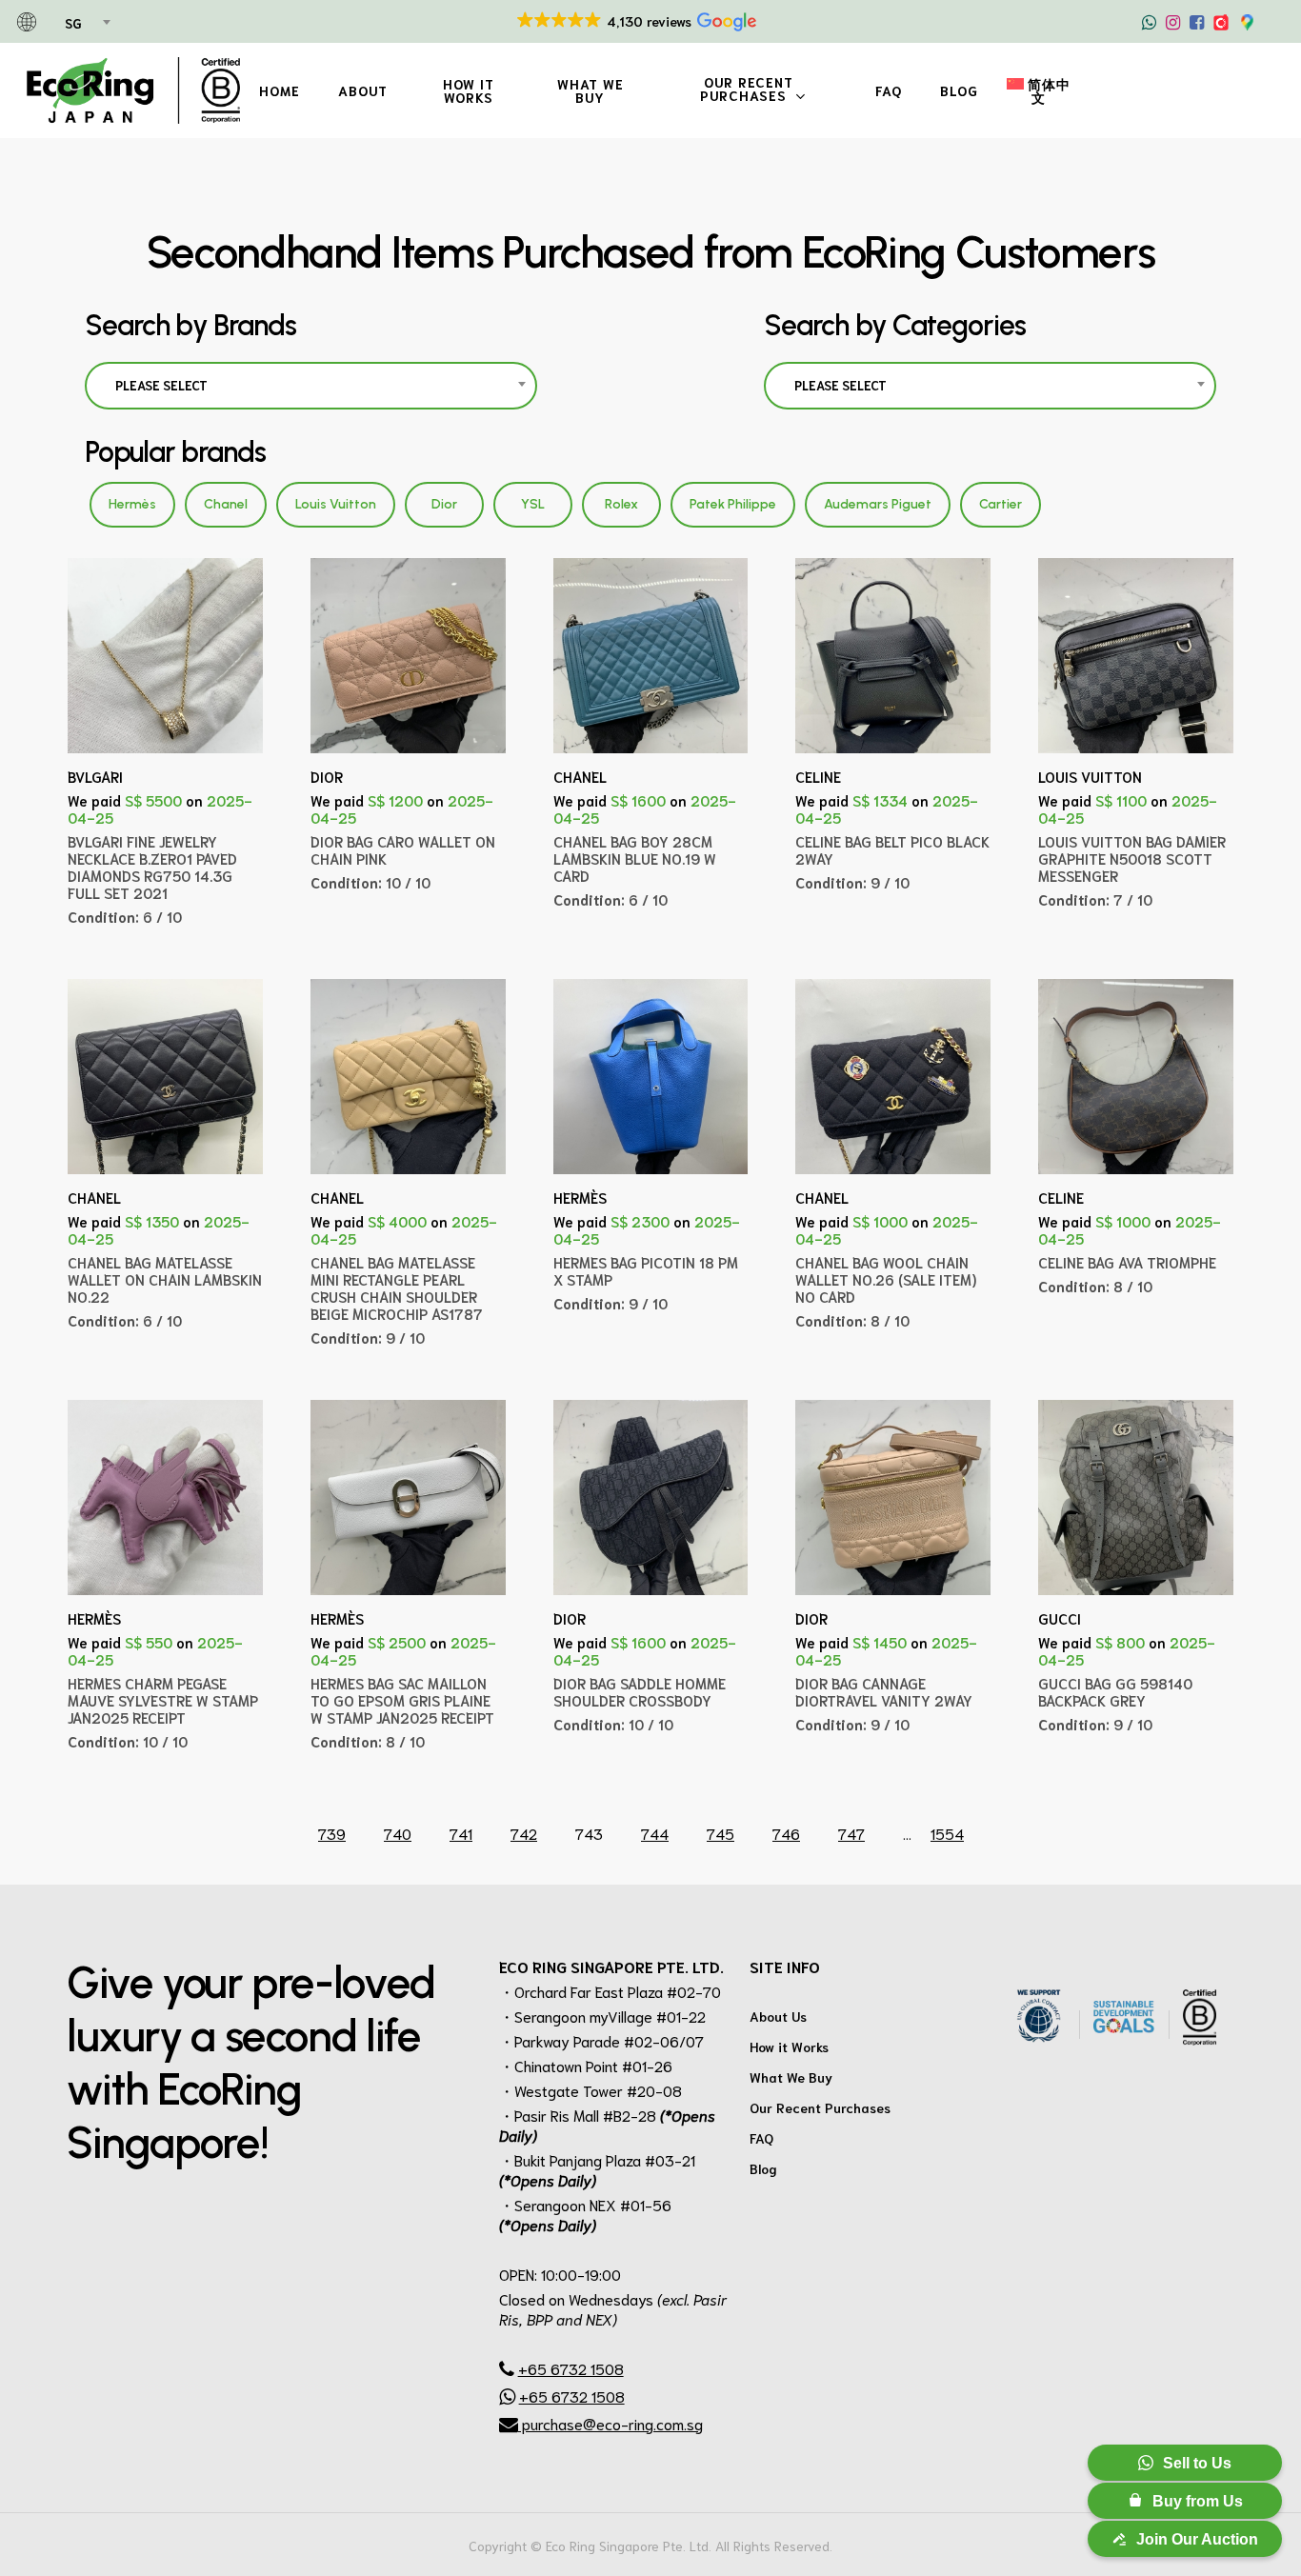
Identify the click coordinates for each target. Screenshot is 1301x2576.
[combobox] (86, 24)
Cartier (1001, 504)
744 (655, 1833)
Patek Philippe (733, 504)
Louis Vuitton (336, 504)
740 (398, 1833)
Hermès (132, 504)
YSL (533, 504)
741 (461, 1833)
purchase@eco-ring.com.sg (610, 2423)
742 (524, 1833)
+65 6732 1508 (571, 2368)
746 (786, 1833)
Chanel (226, 504)
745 (721, 1833)
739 (332, 1833)
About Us (778, 2016)
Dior (444, 504)
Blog (763, 2168)
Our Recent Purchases (820, 2107)
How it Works (789, 2047)
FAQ (761, 2138)
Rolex (621, 504)
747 (851, 1833)
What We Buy (791, 2077)
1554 (947, 1833)
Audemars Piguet (878, 504)
